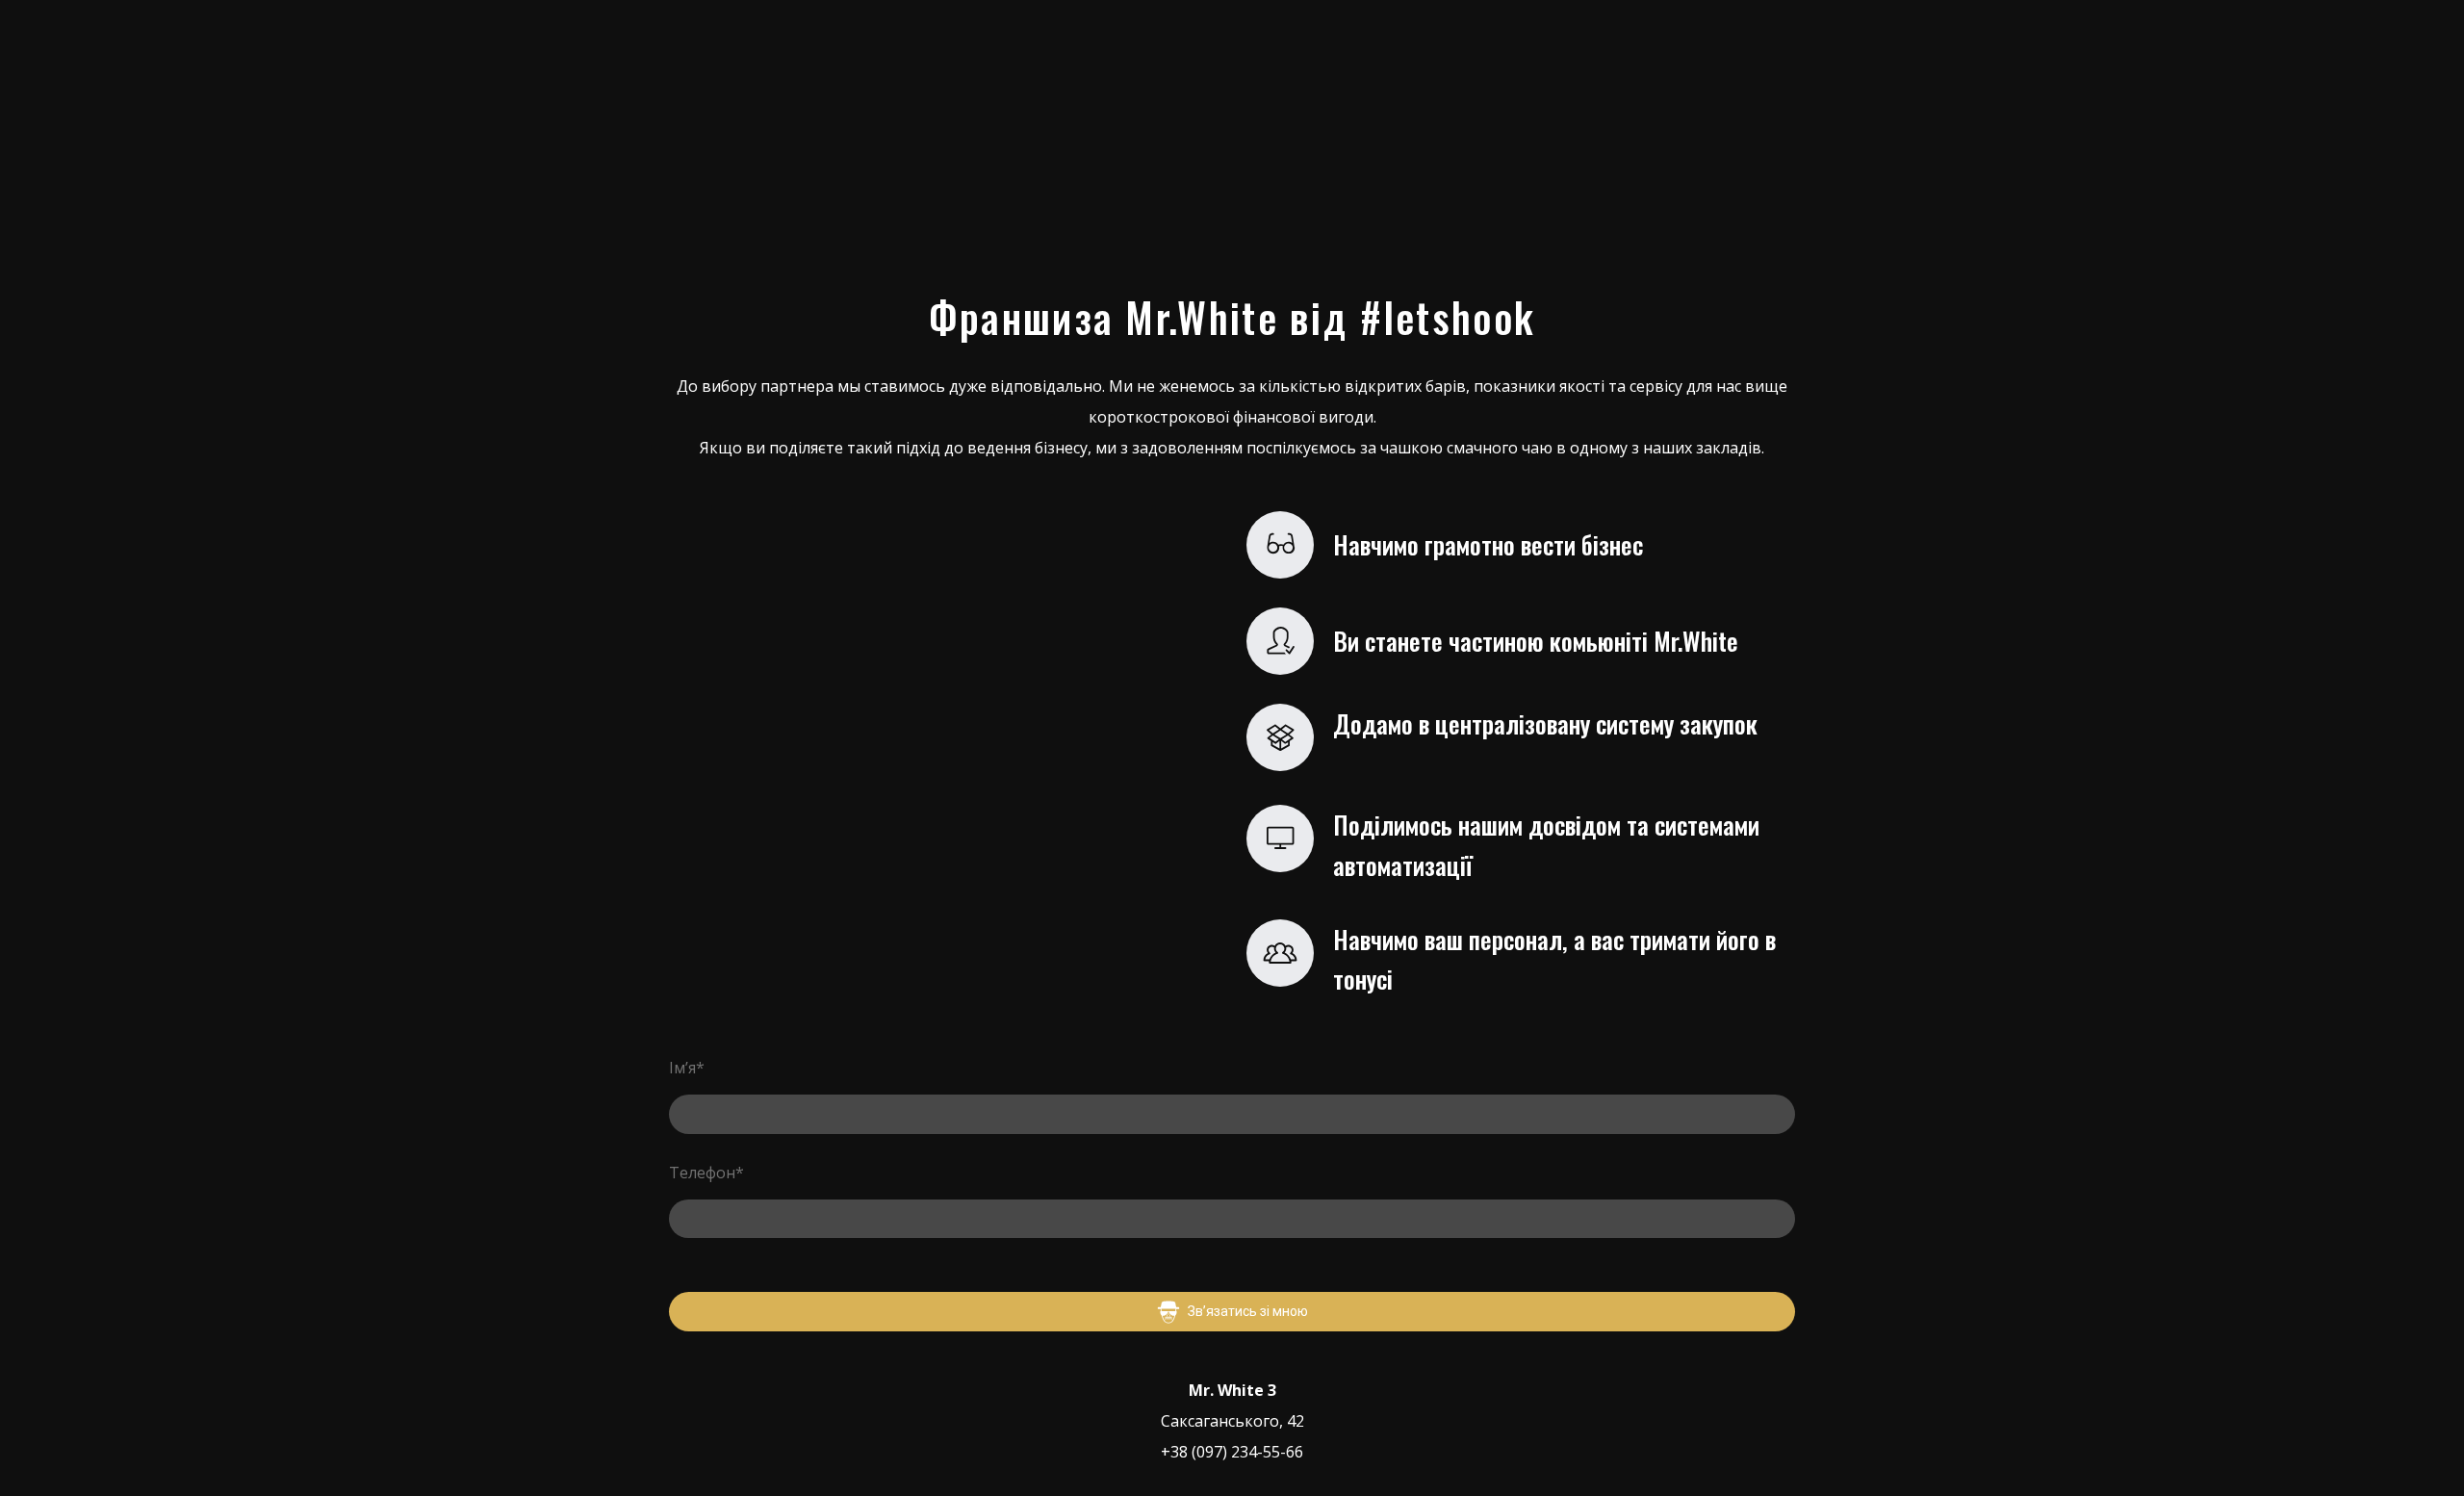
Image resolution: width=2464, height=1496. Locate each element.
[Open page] (789, 139)
